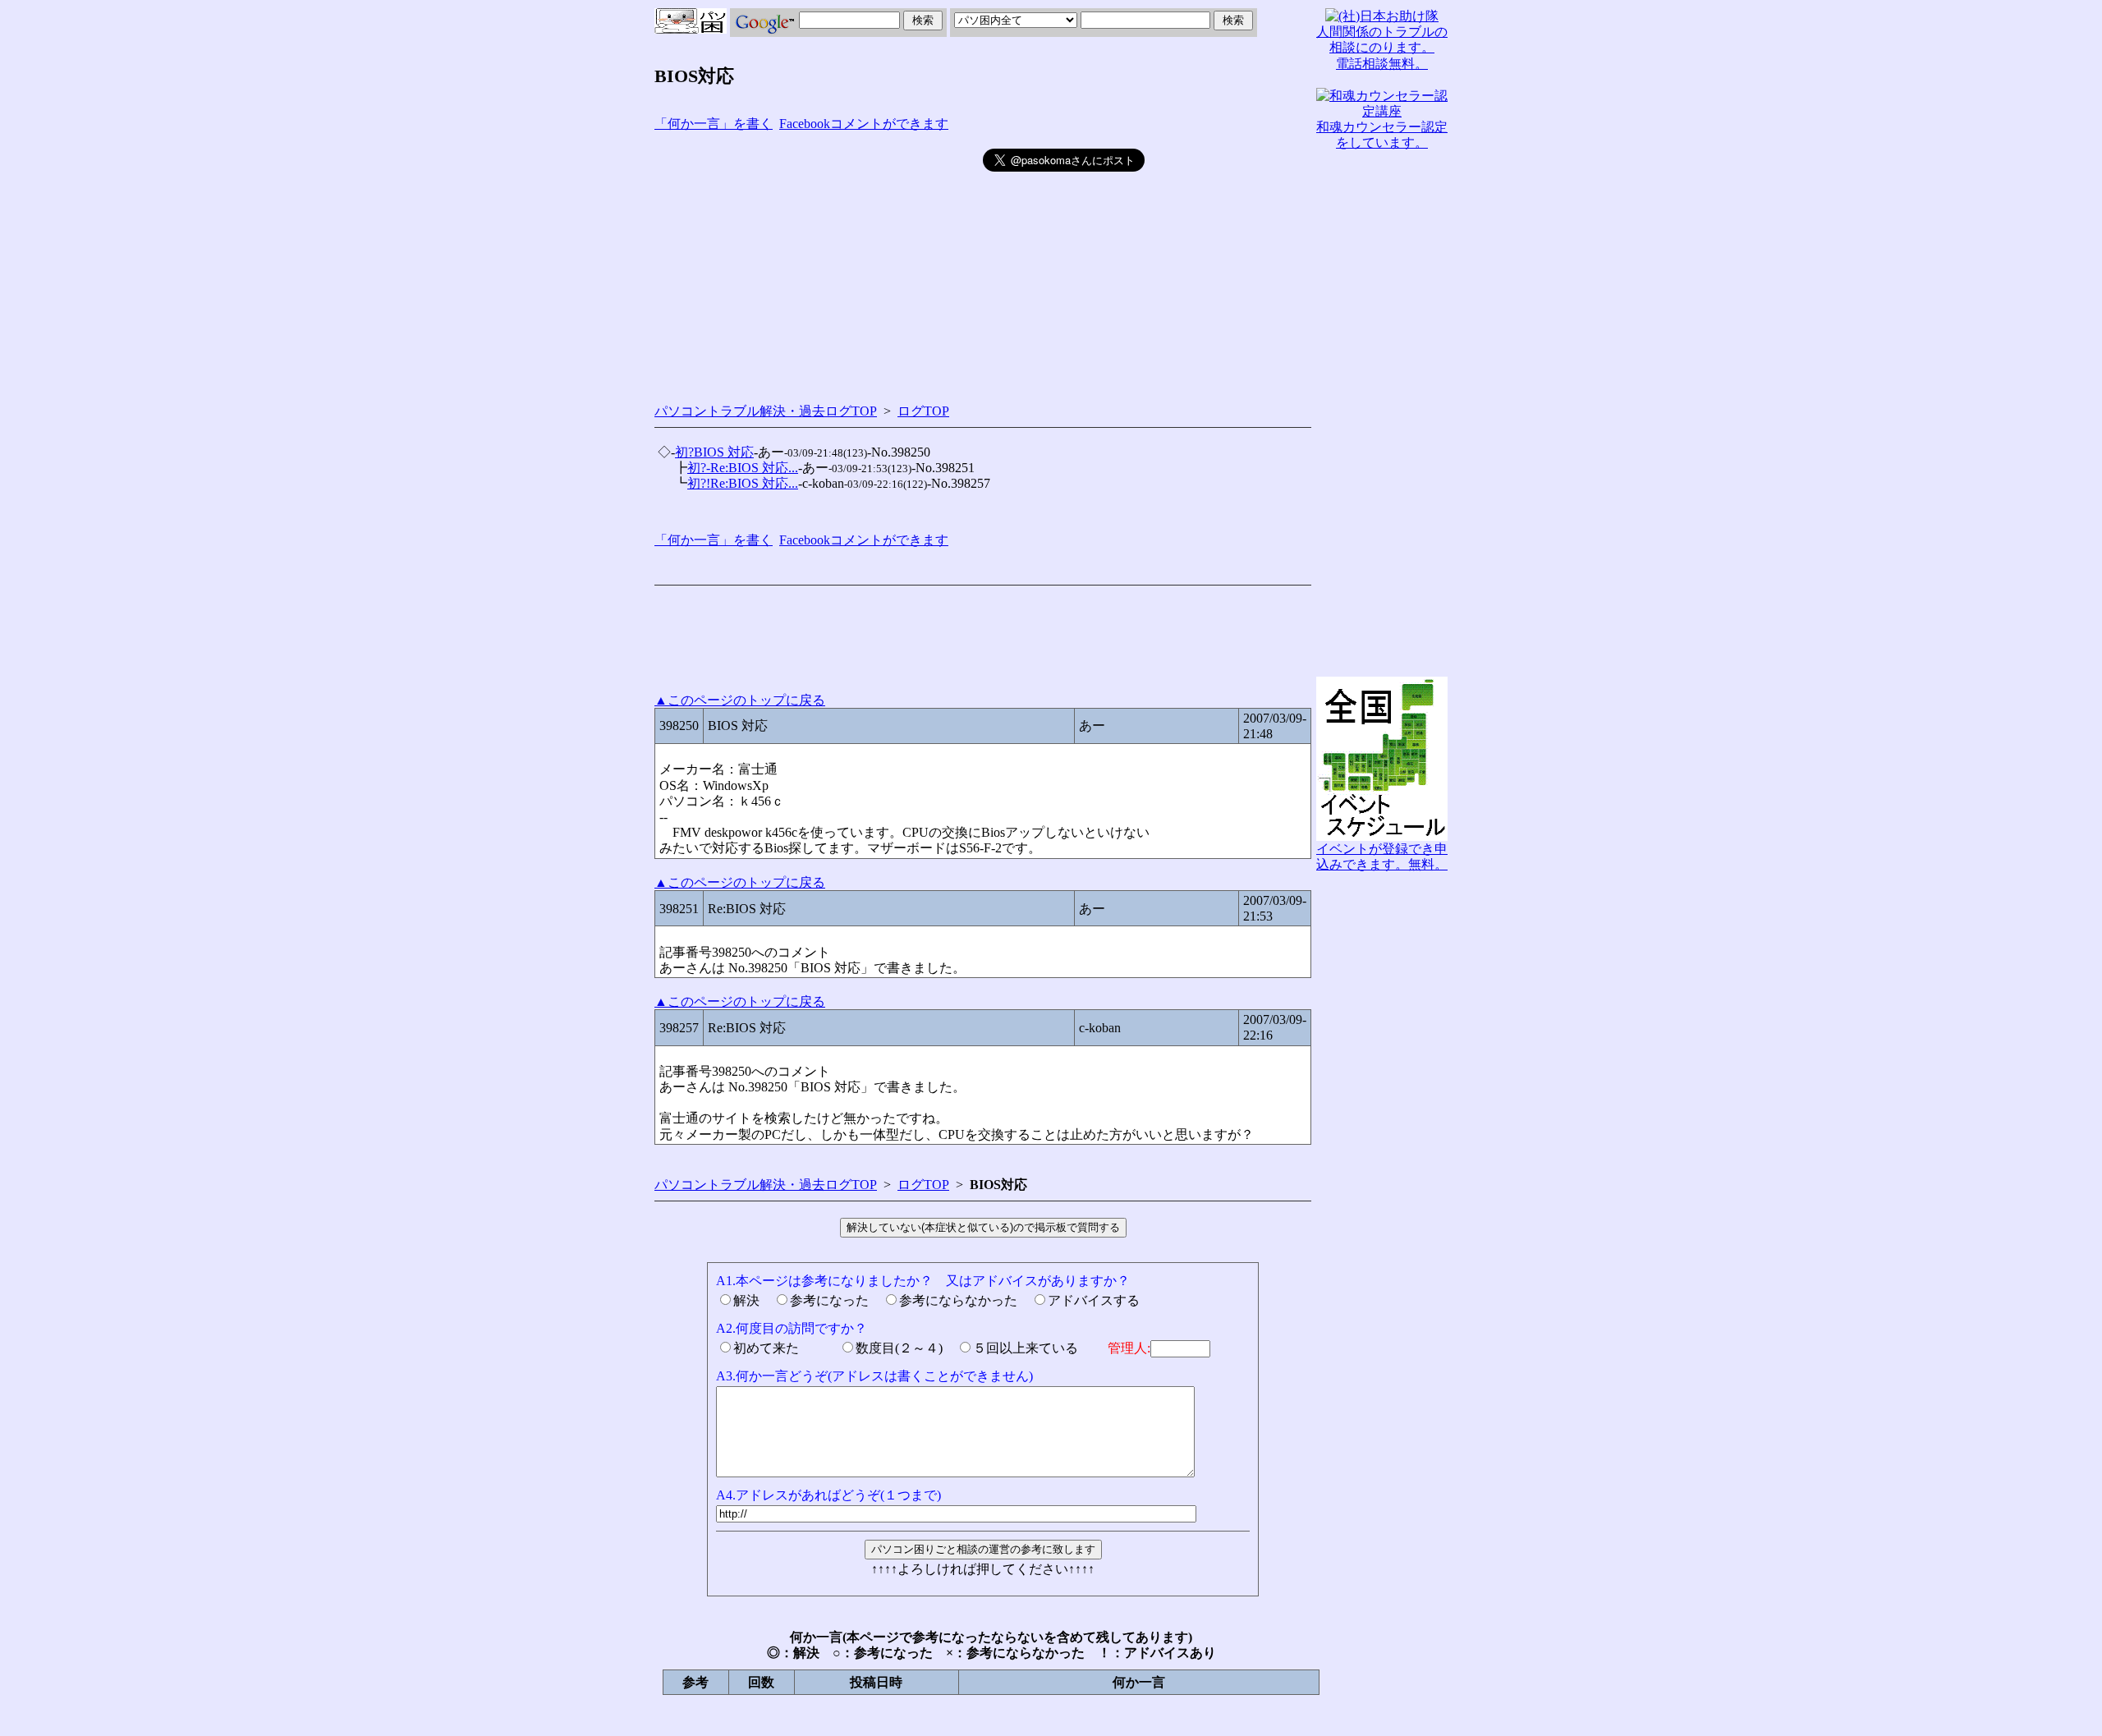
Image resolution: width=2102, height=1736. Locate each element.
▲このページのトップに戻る (740, 700)
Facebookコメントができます (864, 124)
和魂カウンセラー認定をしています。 (1382, 135)
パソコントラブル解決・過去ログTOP (766, 411)
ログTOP (923, 411)
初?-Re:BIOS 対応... (743, 468)
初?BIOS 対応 (714, 452)
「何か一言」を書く (714, 124)
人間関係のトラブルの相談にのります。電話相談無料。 (1382, 47)
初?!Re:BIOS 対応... (743, 483)
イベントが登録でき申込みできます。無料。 (1382, 857)
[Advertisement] (819, 264)
